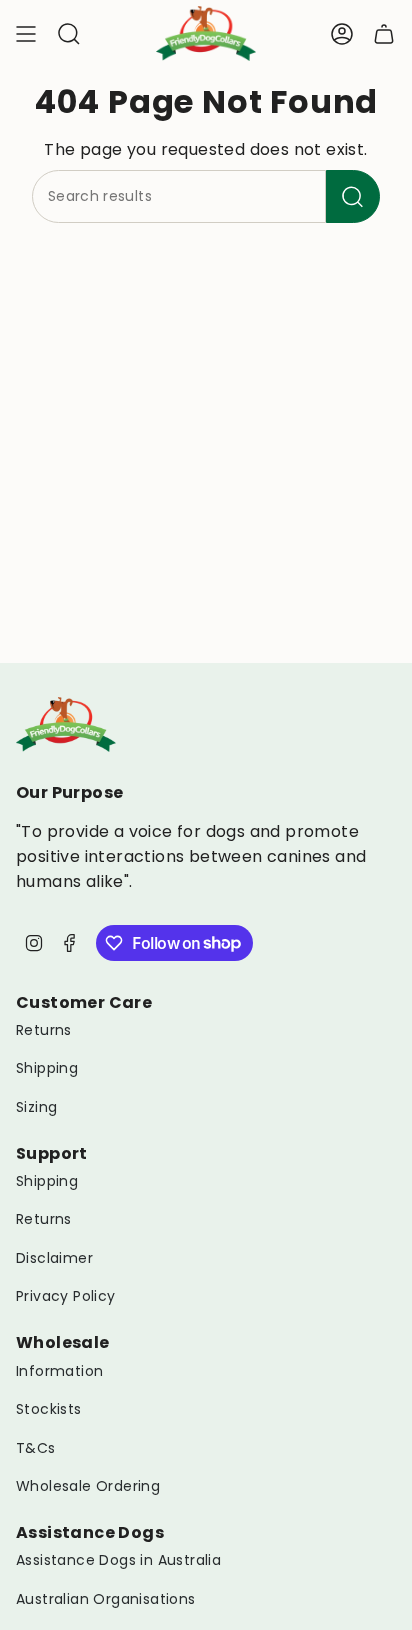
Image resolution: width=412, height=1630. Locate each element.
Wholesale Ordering (88, 1486)
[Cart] (384, 33)
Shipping (47, 1068)
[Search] (353, 196)
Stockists (49, 1409)
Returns (44, 1030)
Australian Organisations (106, 1599)
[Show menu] (26, 33)
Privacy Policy (66, 1296)
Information (59, 1371)
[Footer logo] (66, 724)
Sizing (36, 1107)
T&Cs (36, 1448)
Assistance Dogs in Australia (118, 1560)
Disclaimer (54, 1258)
